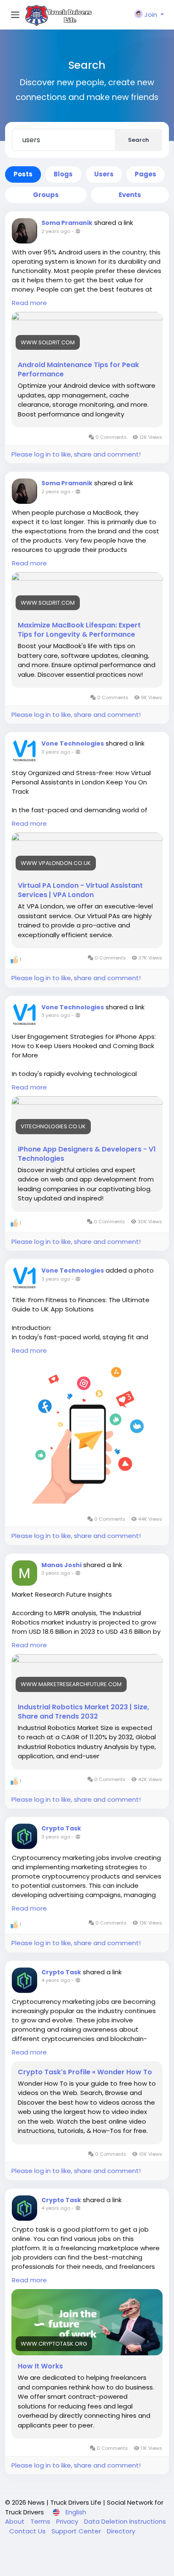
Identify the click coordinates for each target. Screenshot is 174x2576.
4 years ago (56, 1980)
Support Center (77, 2531)
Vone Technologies (73, 743)
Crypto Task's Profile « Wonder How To (85, 2072)
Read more (29, 303)
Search (139, 140)
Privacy (68, 2521)
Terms (41, 2521)
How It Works (40, 2366)
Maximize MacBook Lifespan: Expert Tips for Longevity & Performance (79, 630)
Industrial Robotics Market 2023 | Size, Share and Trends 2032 (83, 1712)
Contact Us (28, 2531)
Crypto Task (61, 1828)
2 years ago (56, 231)
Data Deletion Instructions (125, 2521)
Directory (121, 2531)
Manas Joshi (61, 1565)
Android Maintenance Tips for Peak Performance (78, 370)
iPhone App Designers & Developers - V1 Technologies (87, 1154)
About (16, 2521)
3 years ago (56, 752)
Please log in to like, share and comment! (76, 454)
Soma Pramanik (67, 223)
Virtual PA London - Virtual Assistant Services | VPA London (80, 890)
